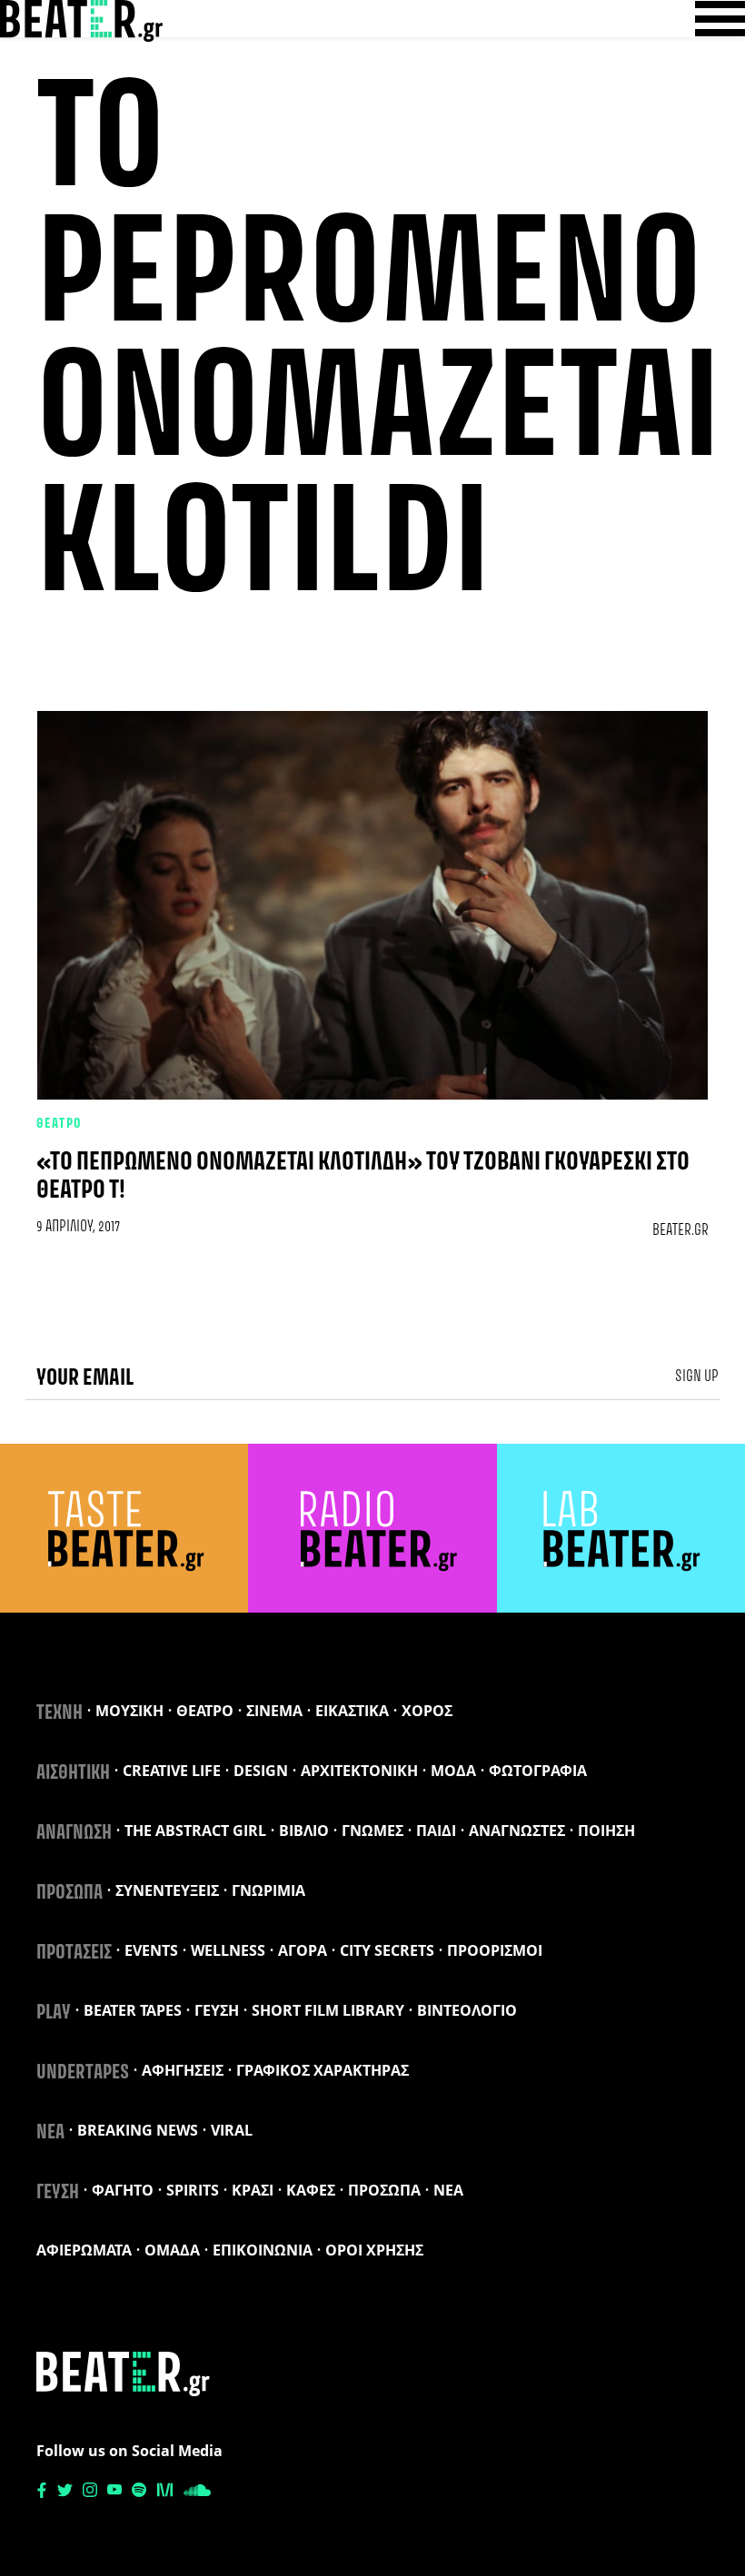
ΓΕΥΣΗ (217, 2010)
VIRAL (232, 2130)
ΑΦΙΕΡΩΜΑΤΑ (84, 2250)
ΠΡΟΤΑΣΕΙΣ (74, 1953)
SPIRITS (193, 2190)
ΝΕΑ (50, 2133)
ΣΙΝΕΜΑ (274, 1711)
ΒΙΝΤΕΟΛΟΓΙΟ (467, 2010)
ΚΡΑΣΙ (253, 2190)
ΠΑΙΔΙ (436, 1831)
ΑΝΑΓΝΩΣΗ (74, 1833)
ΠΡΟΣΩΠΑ (70, 1893)
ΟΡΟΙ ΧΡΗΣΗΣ (374, 2250)
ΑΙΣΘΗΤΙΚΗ (73, 1773)
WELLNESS (228, 1950)
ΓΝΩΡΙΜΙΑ (268, 1890)
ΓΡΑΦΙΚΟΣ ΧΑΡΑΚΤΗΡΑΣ (323, 2070)
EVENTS (151, 1950)
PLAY (54, 2013)
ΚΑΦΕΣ (311, 2190)
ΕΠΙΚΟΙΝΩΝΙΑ (263, 2250)
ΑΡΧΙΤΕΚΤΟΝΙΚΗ (359, 1771)
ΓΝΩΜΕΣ (372, 1831)
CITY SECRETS (387, 1950)
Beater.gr (680, 1230)
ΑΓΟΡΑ (303, 1950)
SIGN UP (697, 1377)
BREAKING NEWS (138, 2130)
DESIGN (261, 1771)
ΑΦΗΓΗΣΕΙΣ (183, 2070)
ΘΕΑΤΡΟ (60, 1124)
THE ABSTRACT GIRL (195, 1831)
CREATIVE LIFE (172, 1771)
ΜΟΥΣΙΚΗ (129, 1711)
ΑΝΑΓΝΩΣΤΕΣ (517, 1831)
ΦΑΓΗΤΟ (123, 2190)
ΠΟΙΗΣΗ (606, 1831)
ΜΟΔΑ (453, 1771)
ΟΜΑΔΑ (172, 2250)
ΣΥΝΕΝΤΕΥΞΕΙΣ (167, 1890)
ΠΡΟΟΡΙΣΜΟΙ (495, 1950)
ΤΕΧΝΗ (60, 1713)
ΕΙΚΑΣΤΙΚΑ (352, 1711)
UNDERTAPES (83, 2073)
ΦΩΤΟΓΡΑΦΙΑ (538, 1771)
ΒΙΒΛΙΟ (304, 1831)
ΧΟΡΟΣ (427, 1711)
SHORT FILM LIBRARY (328, 2010)
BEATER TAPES (133, 2010)
